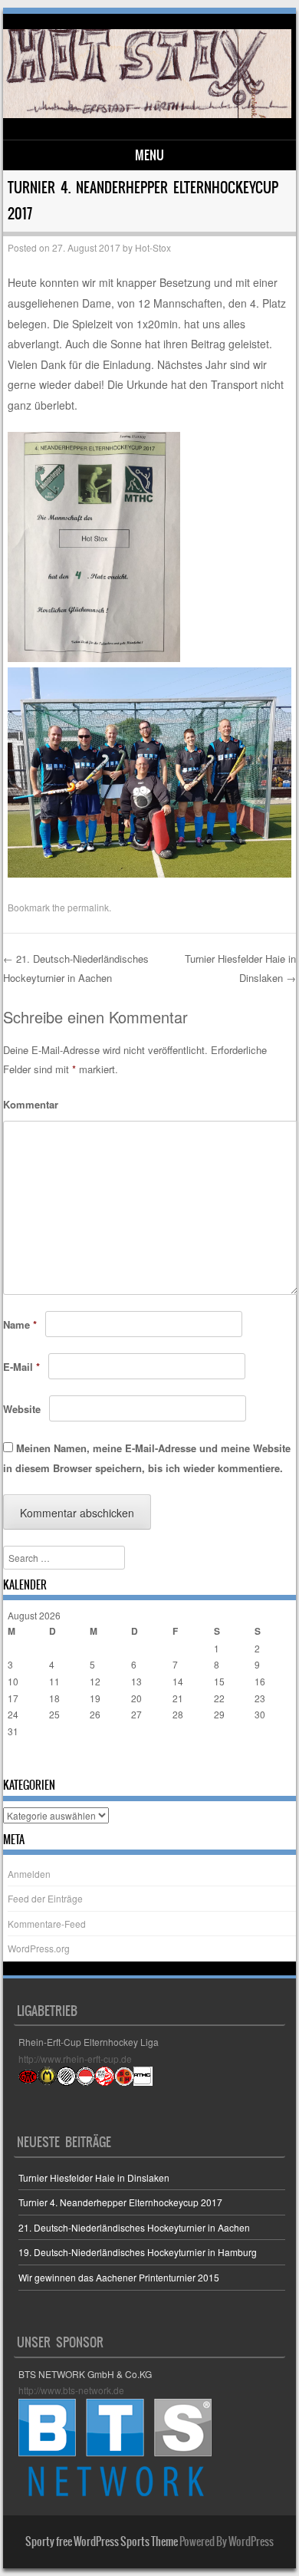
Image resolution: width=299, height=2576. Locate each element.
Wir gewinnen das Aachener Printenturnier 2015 (119, 2277)
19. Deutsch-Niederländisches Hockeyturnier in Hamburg (138, 2252)
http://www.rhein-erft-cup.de (75, 2059)
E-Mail (21, 1367)
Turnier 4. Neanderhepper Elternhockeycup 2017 (120, 2202)
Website (22, 1409)
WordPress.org (39, 1948)
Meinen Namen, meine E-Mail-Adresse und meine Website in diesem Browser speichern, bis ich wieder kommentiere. (147, 1458)
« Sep (20, 1761)
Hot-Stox (153, 247)
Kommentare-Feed (47, 1924)
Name (20, 1324)
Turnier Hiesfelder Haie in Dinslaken (94, 2177)
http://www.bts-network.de (71, 2390)
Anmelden (29, 1874)
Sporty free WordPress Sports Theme (102, 2541)
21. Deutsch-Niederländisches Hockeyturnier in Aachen (134, 2227)
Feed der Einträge (45, 1898)
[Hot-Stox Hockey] (147, 114)
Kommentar (31, 1104)
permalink (88, 907)
